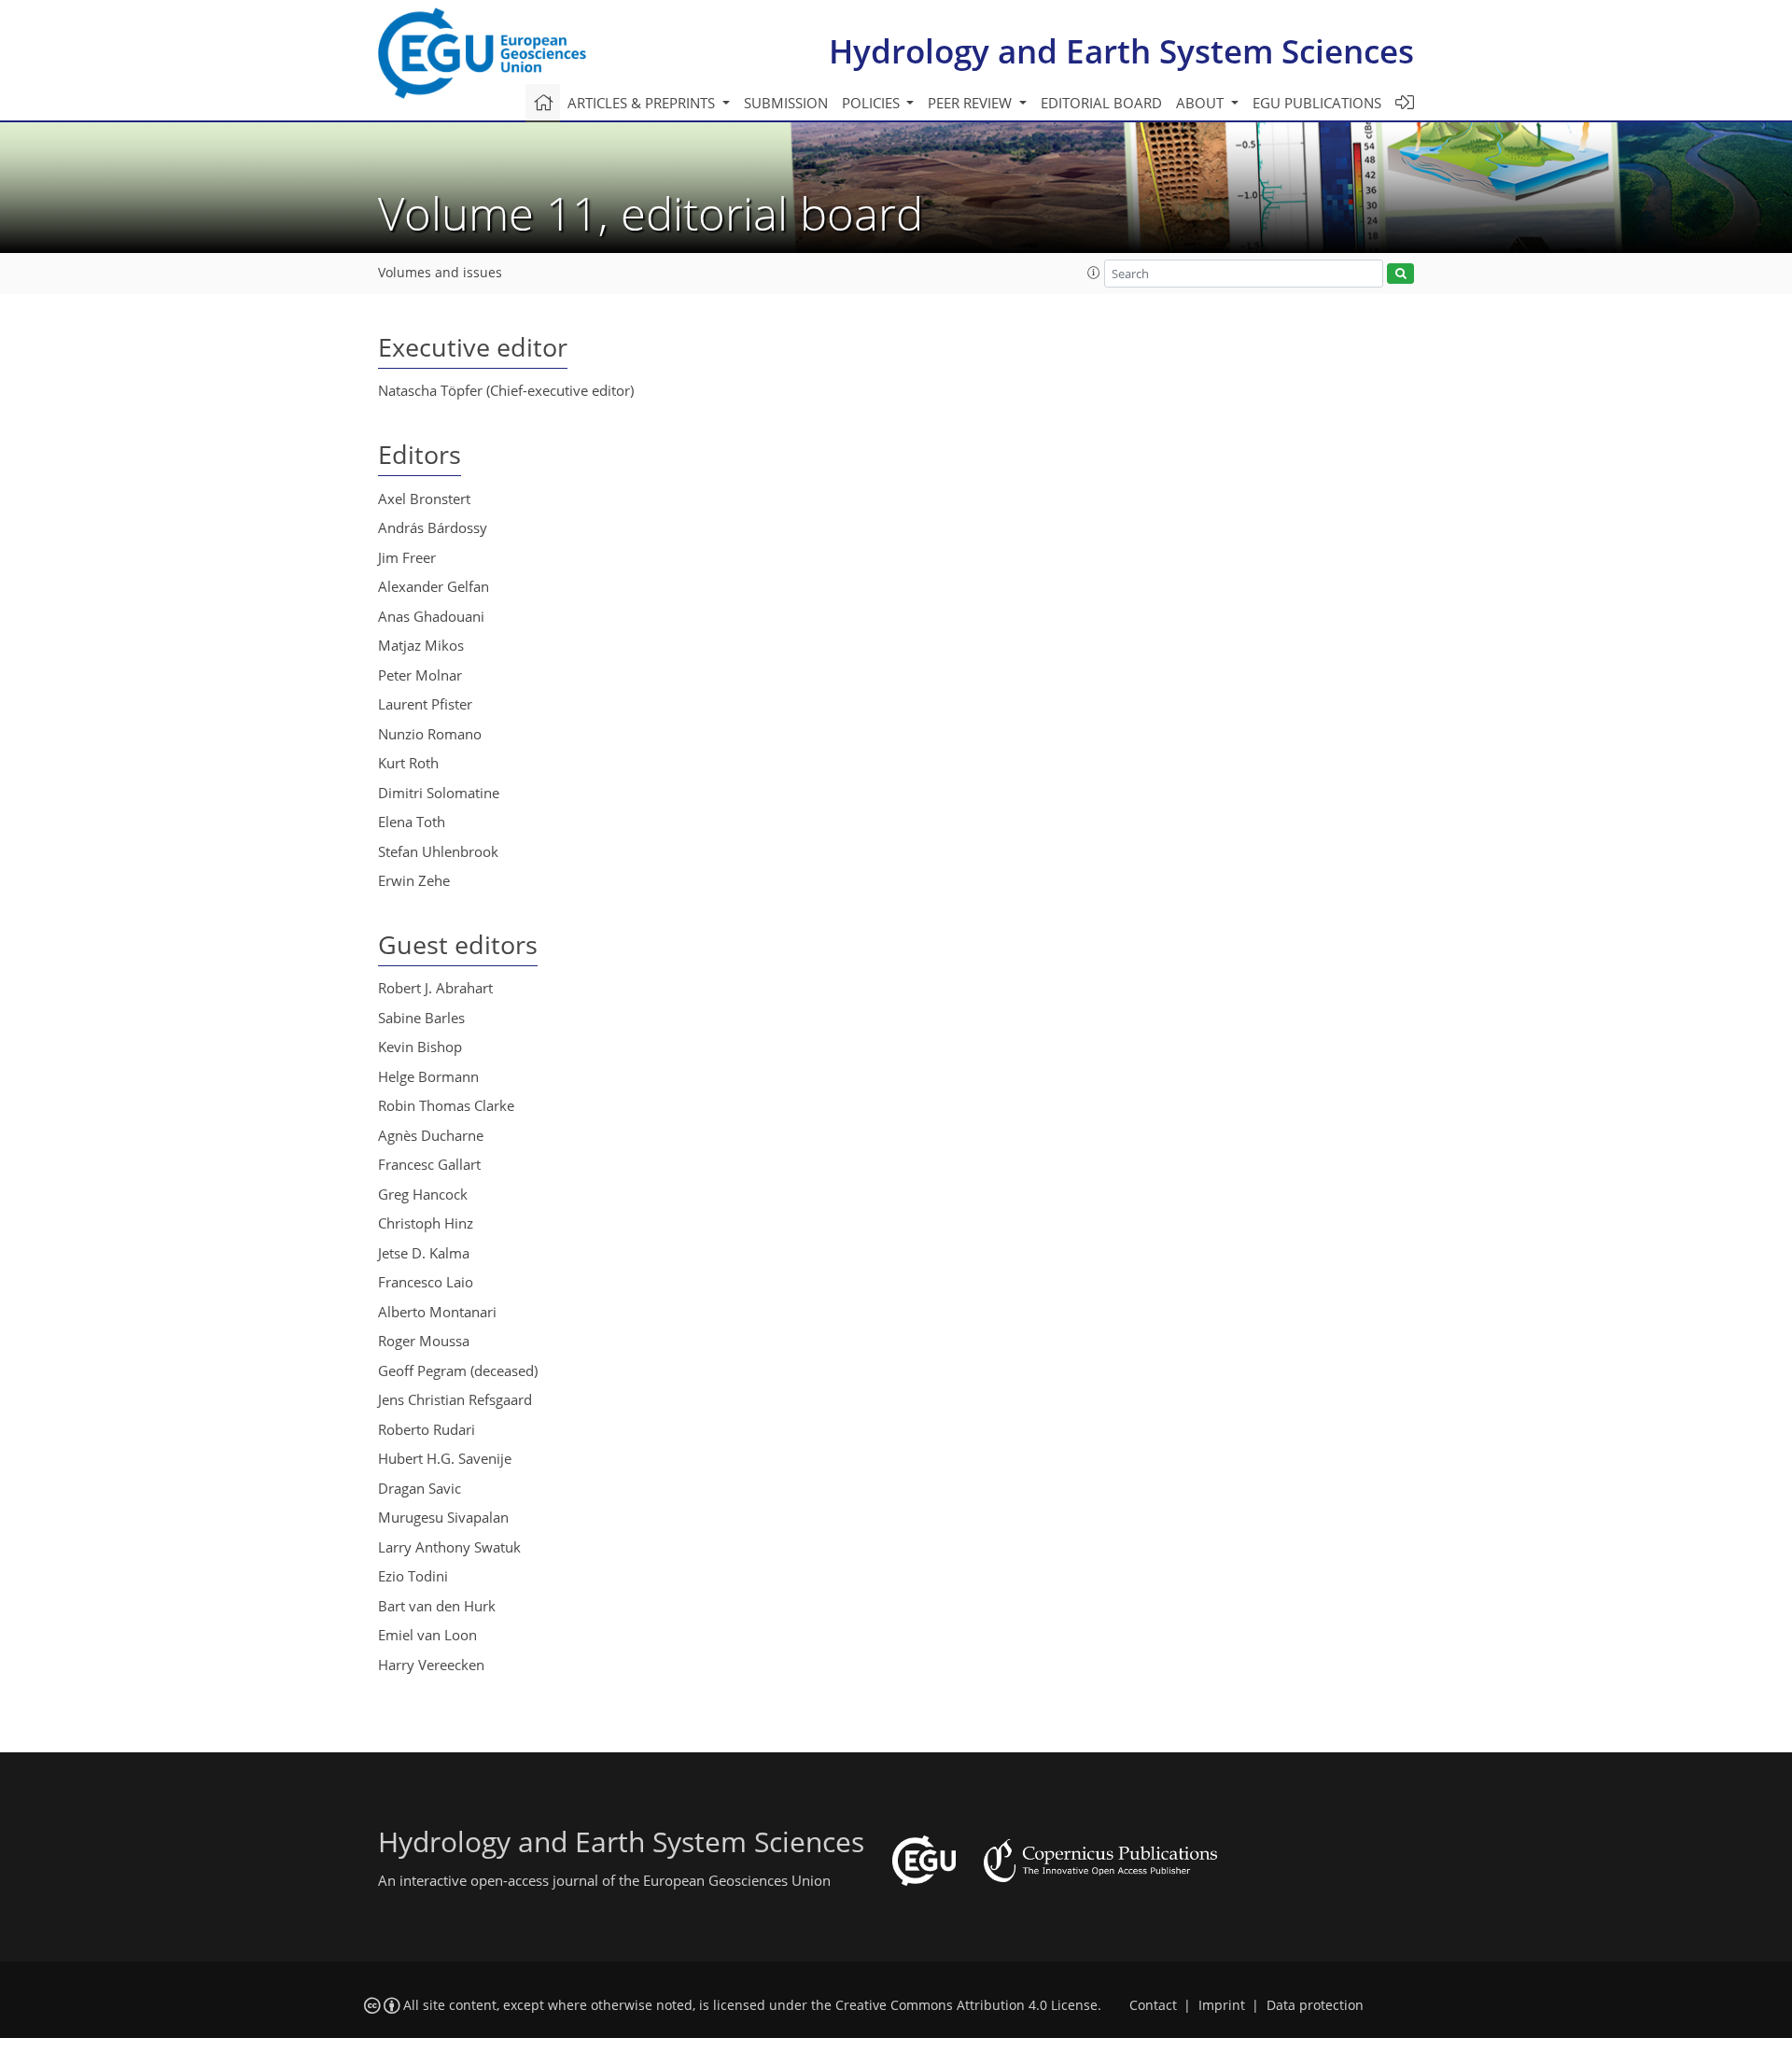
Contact (1153, 2005)
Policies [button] (873, 103)
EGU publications (1317, 103)
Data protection (1315, 2005)
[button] (1094, 273)
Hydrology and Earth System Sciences (1121, 51)
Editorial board (1101, 103)
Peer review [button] (972, 103)
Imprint (1222, 2005)
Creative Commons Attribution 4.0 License (966, 2005)
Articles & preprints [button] (643, 103)
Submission (786, 103)
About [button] (1202, 103)
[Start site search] (1400, 274)
